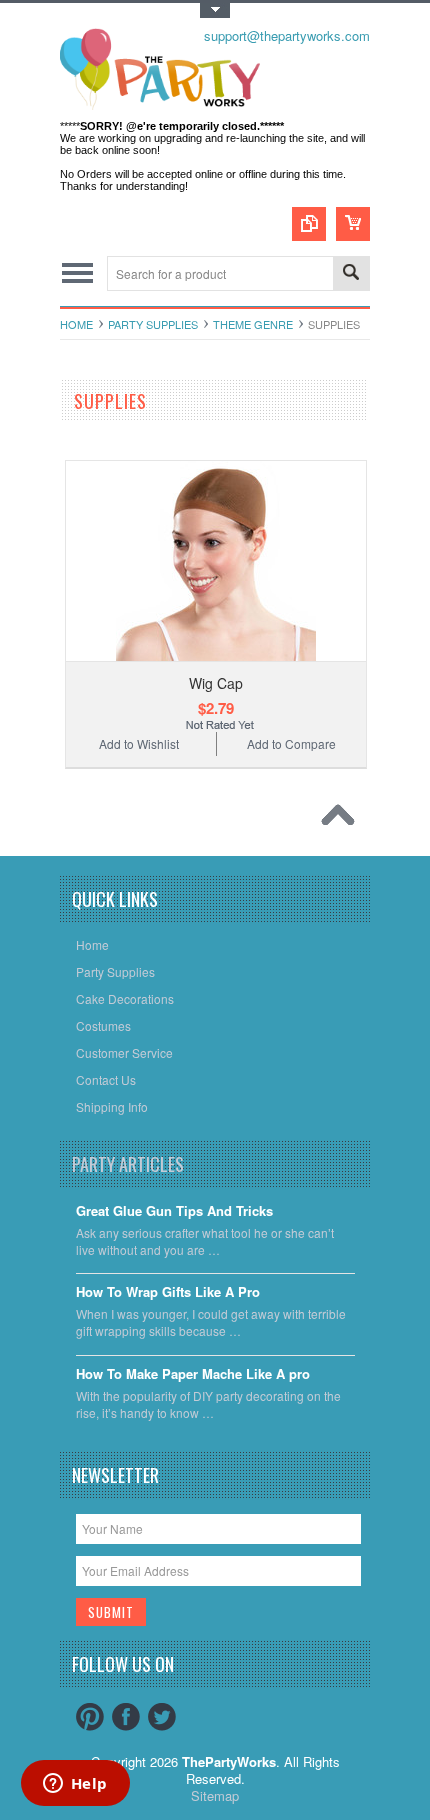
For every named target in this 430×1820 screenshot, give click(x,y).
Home (76, 324)
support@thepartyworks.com (287, 35)
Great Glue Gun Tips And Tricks (174, 1211)
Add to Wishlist (139, 743)
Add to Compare (291, 743)
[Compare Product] (309, 224)
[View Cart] (353, 224)
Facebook (126, 1717)
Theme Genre (253, 324)
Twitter (162, 1717)
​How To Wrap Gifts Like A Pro (168, 1292)
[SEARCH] (351, 274)
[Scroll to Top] (343, 820)
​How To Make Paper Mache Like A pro (193, 1374)
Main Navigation (77, 273)
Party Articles (128, 1164)
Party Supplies (153, 324)
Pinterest (90, 1717)
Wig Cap (216, 683)
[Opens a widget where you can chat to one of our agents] (75, 1785)
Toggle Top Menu (215, 10)
